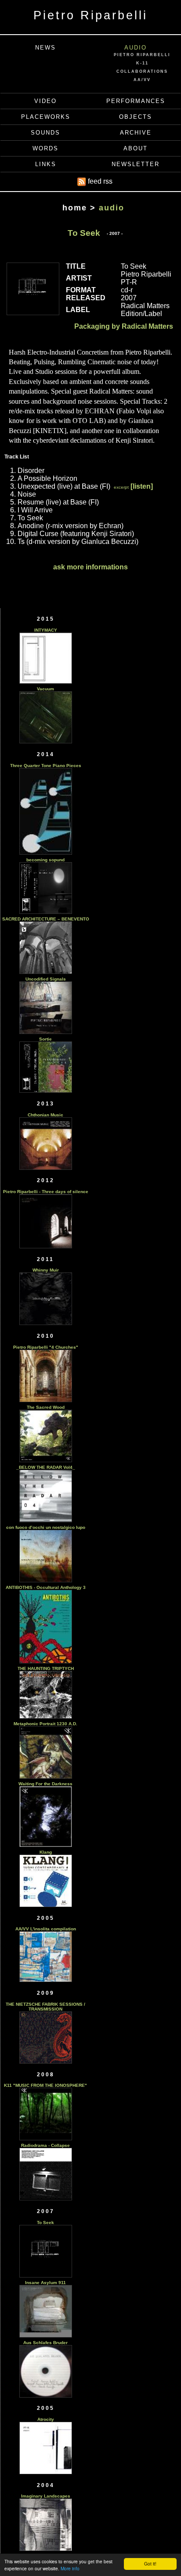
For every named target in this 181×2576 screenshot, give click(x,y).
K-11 (142, 63)
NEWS (45, 48)
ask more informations (90, 567)
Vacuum (45, 689)
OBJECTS (136, 117)
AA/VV (142, 80)
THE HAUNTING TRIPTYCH (46, 1668)
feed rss (99, 181)
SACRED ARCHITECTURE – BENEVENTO (46, 919)
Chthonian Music (45, 1115)
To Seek (45, 2222)
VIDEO (45, 101)
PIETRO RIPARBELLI (142, 55)
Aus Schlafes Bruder (45, 2343)
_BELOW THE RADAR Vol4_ (46, 1467)
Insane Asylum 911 (45, 2283)
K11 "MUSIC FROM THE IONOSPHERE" (45, 2085)
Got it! (150, 2564)
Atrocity (46, 2419)
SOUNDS (45, 133)
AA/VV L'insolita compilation (46, 1929)
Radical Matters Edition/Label (145, 310)
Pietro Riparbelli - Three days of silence (46, 1192)
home (75, 208)
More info (70, 2568)
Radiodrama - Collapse (45, 2145)
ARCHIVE (136, 133)
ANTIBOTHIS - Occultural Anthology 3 (46, 1587)
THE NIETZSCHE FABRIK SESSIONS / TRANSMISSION (45, 2007)
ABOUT (136, 148)
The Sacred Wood (46, 1407)
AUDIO (136, 48)
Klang (46, 1852)
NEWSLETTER (136, 164)
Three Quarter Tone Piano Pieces (46, 766)
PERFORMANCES (136, 101)
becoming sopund (45, 860)
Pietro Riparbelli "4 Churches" (46, 1347)
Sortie (45, 1039)
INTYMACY (46, 630)
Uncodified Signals (46, 979)
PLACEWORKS (46, 117)
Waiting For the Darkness (45, 1784)
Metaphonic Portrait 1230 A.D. (45, 1724)
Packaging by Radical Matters (124, 326)
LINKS (46, 164)
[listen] (142, 486)
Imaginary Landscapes (46, 2496)
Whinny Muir (46, 1270)
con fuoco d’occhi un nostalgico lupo (46, 1527)
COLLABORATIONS (142, 71)
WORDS (45, 148)
